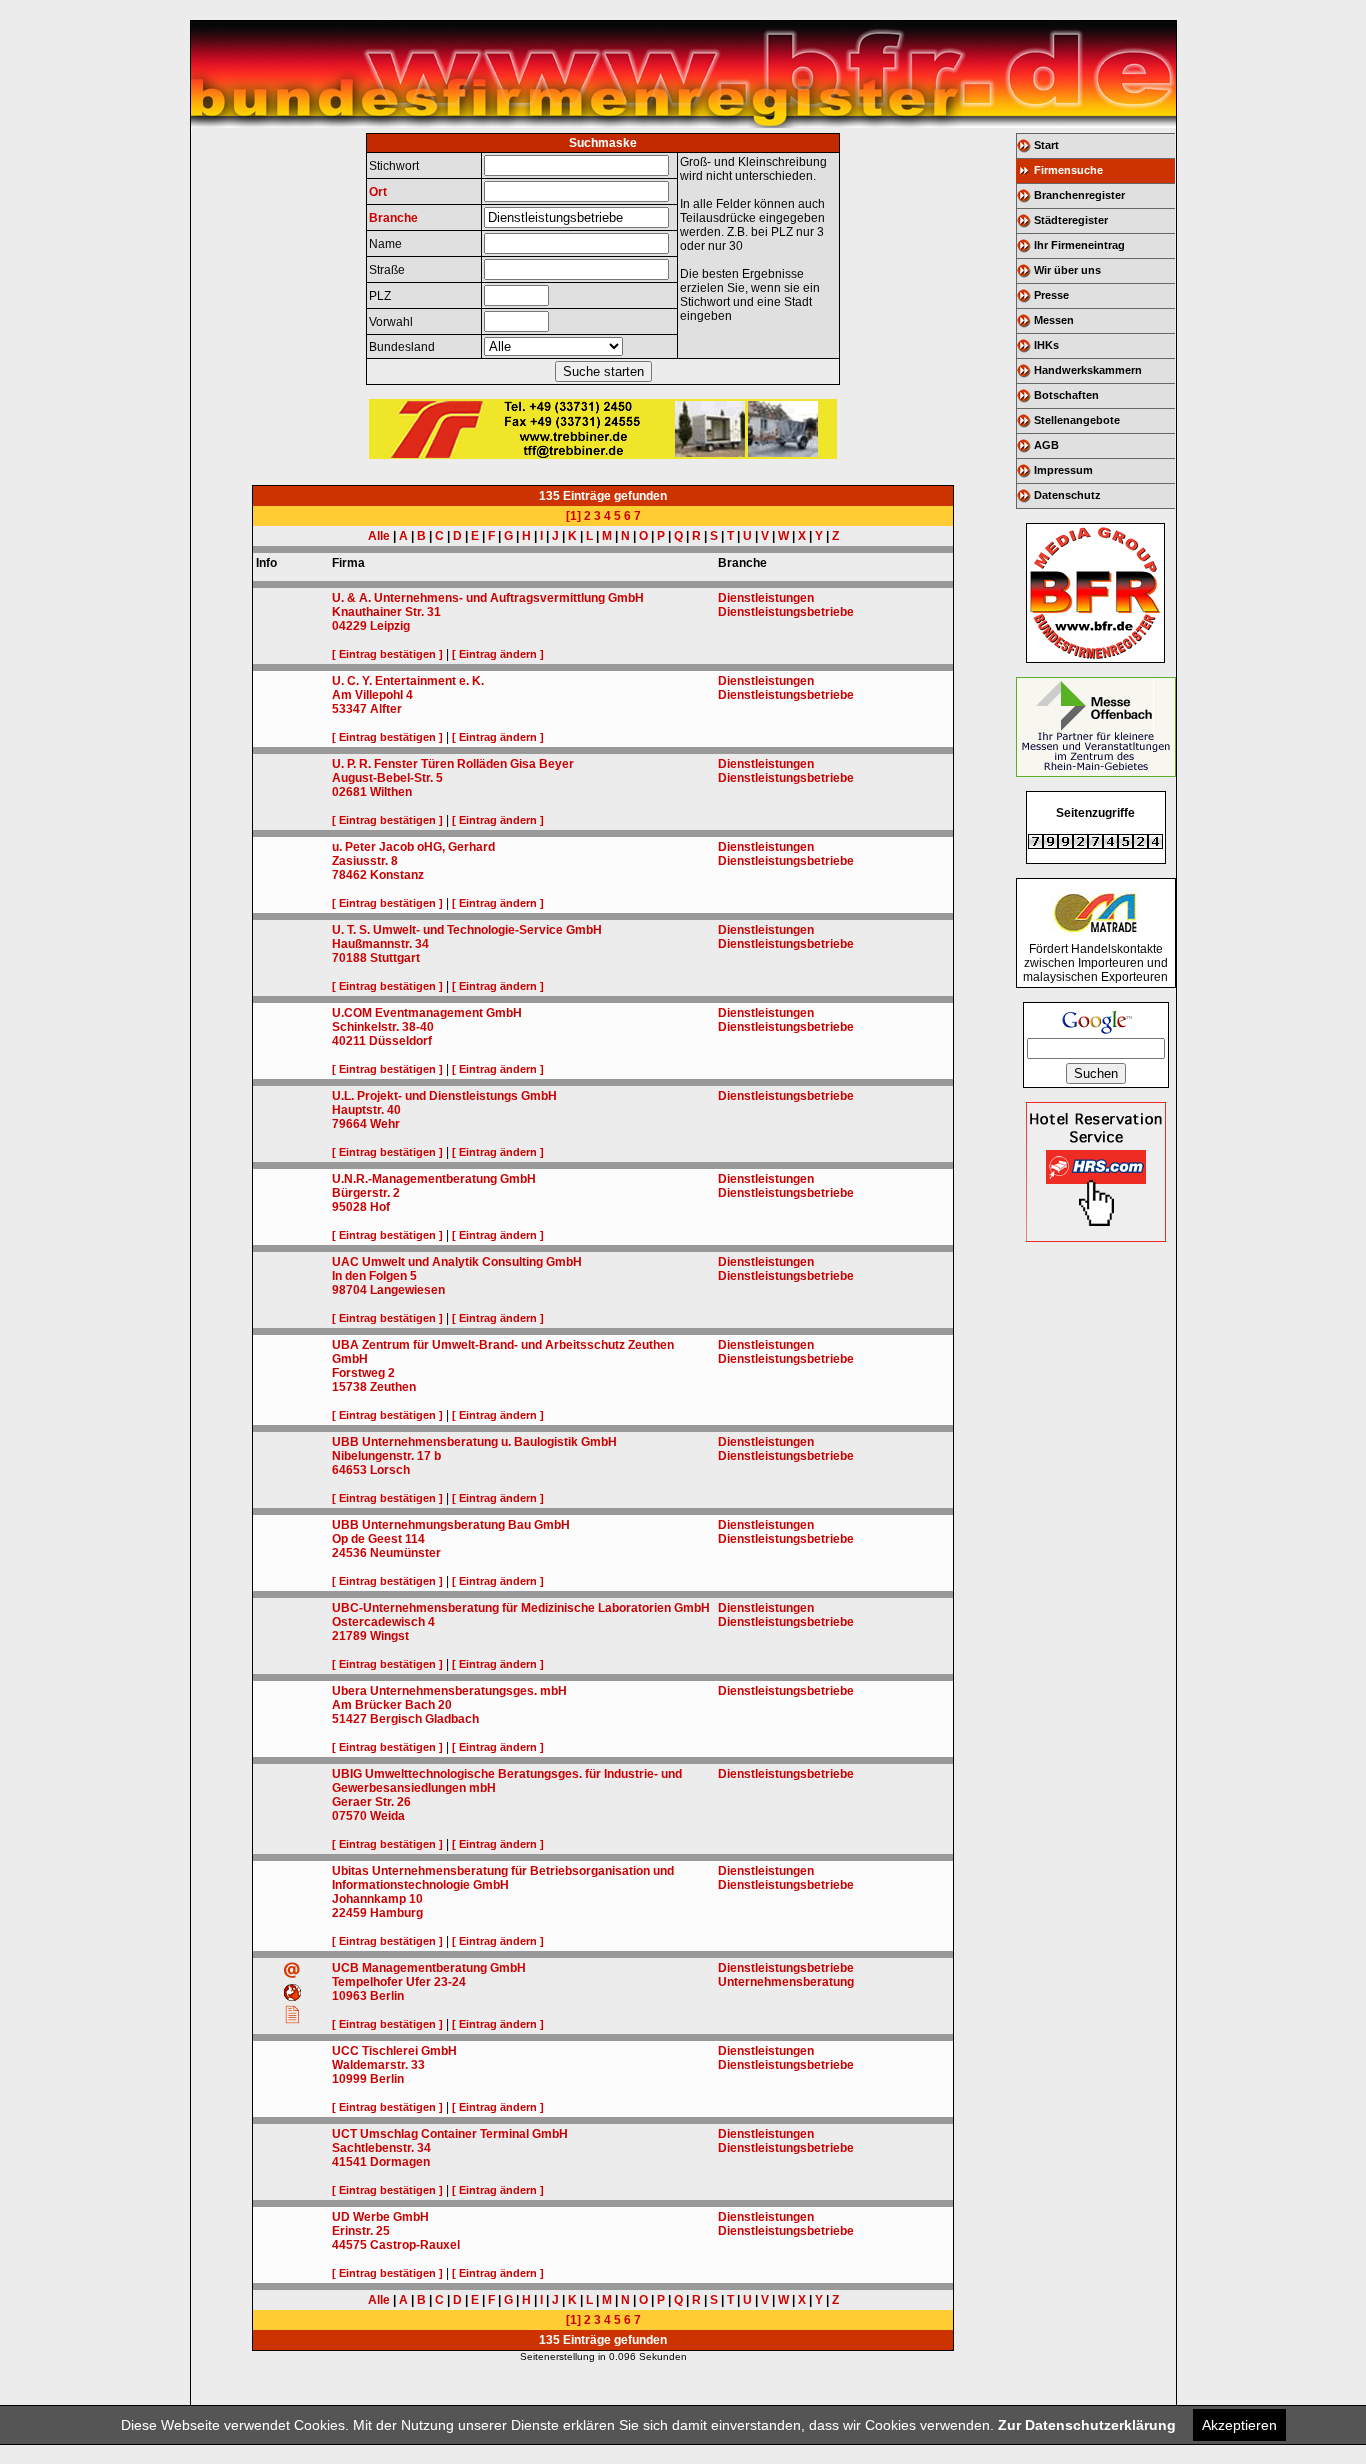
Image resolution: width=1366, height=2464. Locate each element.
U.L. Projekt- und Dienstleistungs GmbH (444, 1096)
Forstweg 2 (363, 1373)
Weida (387, 1816)
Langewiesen (407, 1290)
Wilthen (391, 792)
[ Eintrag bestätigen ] (387, 654)
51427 (349, 1719)
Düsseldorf (400, 1041)
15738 (349, 1387)
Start (1046, 145)
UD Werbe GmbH (380, 2217)
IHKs (1046, 345)
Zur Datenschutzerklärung (1087, 2425)
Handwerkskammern (1088, 370)
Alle (379, 536)
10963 (349, 1996)
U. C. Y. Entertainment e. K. (408, 681)
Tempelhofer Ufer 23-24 (399, 1982)
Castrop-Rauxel (415, 2245)
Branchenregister (1079, 195)
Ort (378, 192)
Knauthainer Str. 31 (386, 612)
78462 (349, 875)
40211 (349, 1041)
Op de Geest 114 (378, 1539)
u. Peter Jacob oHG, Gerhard (413, 847)
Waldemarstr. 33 (378, 2065)
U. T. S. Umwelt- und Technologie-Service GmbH (467, 930)
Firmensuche (1068, 170)
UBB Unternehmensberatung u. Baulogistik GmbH (474, 1442)
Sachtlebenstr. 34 (381, 2148)
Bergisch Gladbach (424, 1719)
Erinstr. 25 (361, 2231)
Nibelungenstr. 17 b (386, 1456)
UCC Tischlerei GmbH (394, 2051)
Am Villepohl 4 (372, 695)
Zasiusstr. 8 (365, 861)
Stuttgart (395, 958)
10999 (349, 2079)
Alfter (386, 709)
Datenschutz (1067, 495)
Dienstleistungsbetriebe (786, 612)
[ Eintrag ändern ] (498, 654)
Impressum (1063, 470)
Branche (393, 218)
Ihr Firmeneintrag (1079, 245)
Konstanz (397, 875)
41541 (349, 2162)
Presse (1051, 295)
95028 (349, 1207)
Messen (1054, 320)
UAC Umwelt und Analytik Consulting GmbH (457, 1262)
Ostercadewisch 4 (383, 1622)
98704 (349, 1290)
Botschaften (1066, 395)
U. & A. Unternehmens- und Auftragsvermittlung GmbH (488, 598)
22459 (349, 1913)
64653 (349, 1470)
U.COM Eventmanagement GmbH (427, 1013)
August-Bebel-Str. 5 (387, 778)
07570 (349, 1816)
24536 (349, 1553)
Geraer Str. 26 (371, 1802)
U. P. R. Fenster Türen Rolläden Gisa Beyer (453, 764)
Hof (380, 1207)
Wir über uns (1067, 270)
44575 (349, 2245)
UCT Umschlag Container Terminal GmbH (450, 2134)
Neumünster (405, 1553)
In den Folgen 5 (374, 1276)
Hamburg (396, 1913)
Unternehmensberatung (786, 1982)
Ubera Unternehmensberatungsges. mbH (449, 1691)
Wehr (385, 1124)
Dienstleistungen (766, 598)
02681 (349, 792)
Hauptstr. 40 (366, 1110)
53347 (349, 709)
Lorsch (390, 1470)
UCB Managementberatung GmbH (429, 1968)
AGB (1046, 445)
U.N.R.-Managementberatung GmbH (434, 1179)
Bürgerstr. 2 (366, 1193)
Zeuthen (393, 1387)
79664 (349, 1124)
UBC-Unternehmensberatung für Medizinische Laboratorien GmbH (521, 1608)
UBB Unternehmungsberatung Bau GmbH (451, 1525)
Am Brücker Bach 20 (392, 1705)
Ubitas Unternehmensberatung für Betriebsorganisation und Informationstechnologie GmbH (503, 1878)
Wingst (389, 1636)
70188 (349, 958)
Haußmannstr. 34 (380, 944)
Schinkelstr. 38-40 (383, 1027)
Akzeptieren (1239, 2425)
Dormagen (400, 2162)
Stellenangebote (1077, 420)
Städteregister (1071, 220)
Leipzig (390, 626)
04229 (349, 626)
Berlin (387, 1996)
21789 (349, 1636)
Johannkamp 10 (377, 1899)
